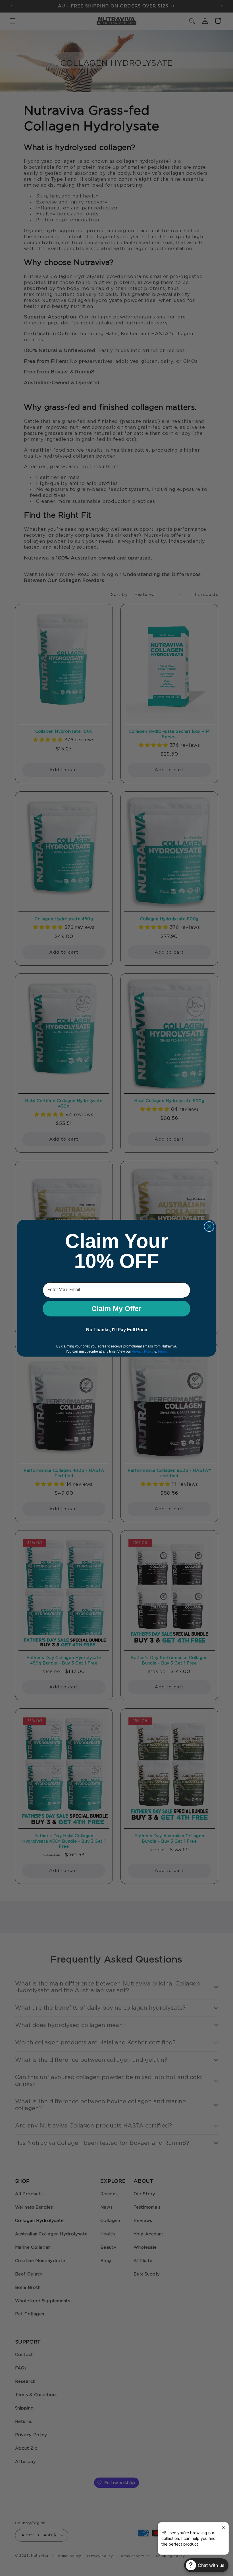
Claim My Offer (116, 1308)
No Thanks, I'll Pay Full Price (117, 1330)
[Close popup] (223, 2527)
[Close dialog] (209, 1227)
